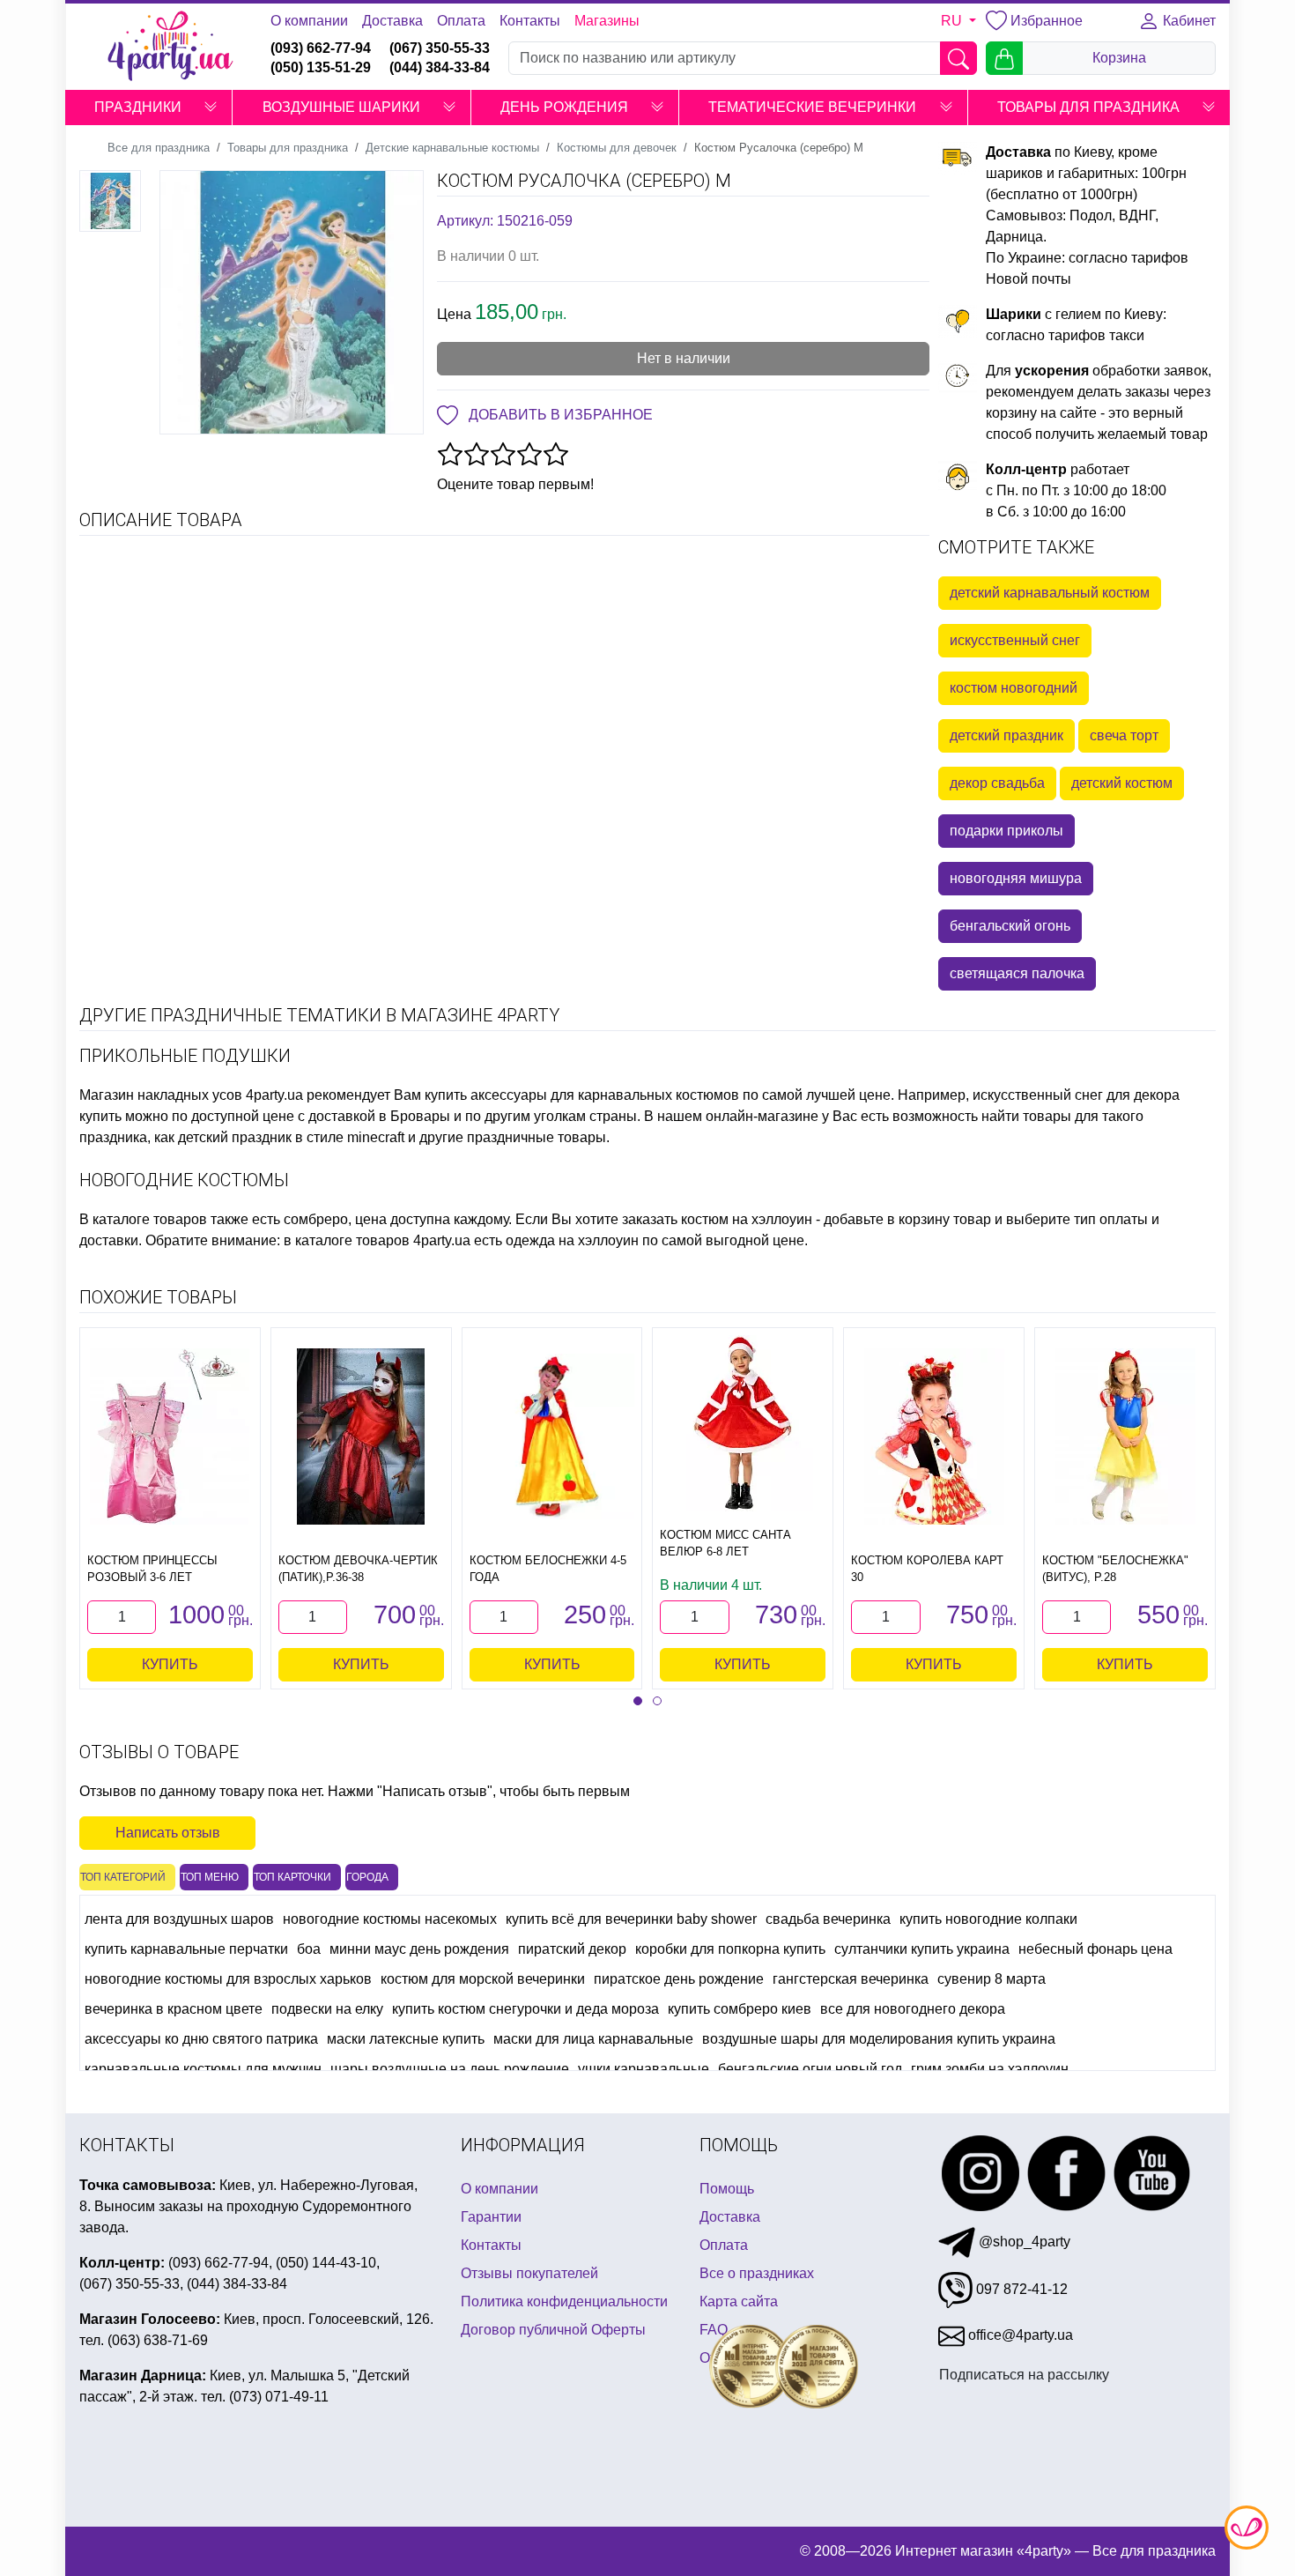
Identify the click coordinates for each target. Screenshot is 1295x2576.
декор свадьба (997, 783)
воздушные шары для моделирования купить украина (879, 2039)
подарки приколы (1006, 831)
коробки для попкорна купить (730, 1949)
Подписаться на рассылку (1024, 2375)
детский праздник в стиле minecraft (291, 1137)
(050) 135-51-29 (321, 67)
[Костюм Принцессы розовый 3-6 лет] (170, 1436)
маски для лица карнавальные (593, 2039)
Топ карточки (292, 1877)
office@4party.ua (1019, 2335)
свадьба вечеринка (828, 1919)
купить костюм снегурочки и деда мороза (525, 2009)
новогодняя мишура (1016, 878)
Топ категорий (123, 1877)
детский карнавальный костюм (1050, 593)
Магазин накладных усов (161, 1095)
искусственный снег (1015, 640)
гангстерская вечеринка (851, 1979)
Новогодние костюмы (184, 1180)
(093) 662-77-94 (321, 48)
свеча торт (1124, 735)
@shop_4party (1023, 2242)
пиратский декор (572, 1949)
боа (309, 1949)
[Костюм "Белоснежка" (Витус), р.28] (1125, 1436)
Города (367, 1877)
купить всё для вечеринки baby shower (631, 1919)
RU (953, 21)
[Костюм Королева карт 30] (934, 1436)
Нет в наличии (684, 358)
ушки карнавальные (644, 2069)
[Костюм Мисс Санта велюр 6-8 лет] (743, 1423)
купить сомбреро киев (740, 2009)
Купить (170, 1664)
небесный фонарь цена (1095, 1949)
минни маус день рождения (419, 1949)
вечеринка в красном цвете (174, 2009)
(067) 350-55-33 (440, 48)
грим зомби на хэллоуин (990, 2069)
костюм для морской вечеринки (483, 1979)
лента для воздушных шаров (179, 1919)
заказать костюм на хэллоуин (717, 1219)
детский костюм (1122, 783)
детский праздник (1006, 735)
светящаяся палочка (1017, 973)
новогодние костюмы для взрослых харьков (228, 1979)
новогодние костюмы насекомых (390, 1919)
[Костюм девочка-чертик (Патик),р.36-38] (361, 1436)
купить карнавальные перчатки (186, 1949)
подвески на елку (327, 2009)
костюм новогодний (1014, 688)
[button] (211, 108)
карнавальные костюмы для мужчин (203, 2069)
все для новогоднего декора (913, 2009)
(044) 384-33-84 (440, 67)
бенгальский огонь (1010, 926)
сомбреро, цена (335, 1219)
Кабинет (1188, 21)
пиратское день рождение (679, 1979)
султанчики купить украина (922, 1949)
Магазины (607, 21)
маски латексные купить (406, 2039)
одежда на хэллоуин (572, 1240)
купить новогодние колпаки (988, 1919)
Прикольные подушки (185, 1056)
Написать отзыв (168, 1833)
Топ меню (210, 1877)
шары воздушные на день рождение (450, 2069)
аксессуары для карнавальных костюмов (605, 1095)
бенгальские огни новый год (810, 2069)
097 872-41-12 (1020, 2289)
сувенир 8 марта (992, 1979)
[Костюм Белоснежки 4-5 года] (552, 1436)
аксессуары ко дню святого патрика (201, 2039)
